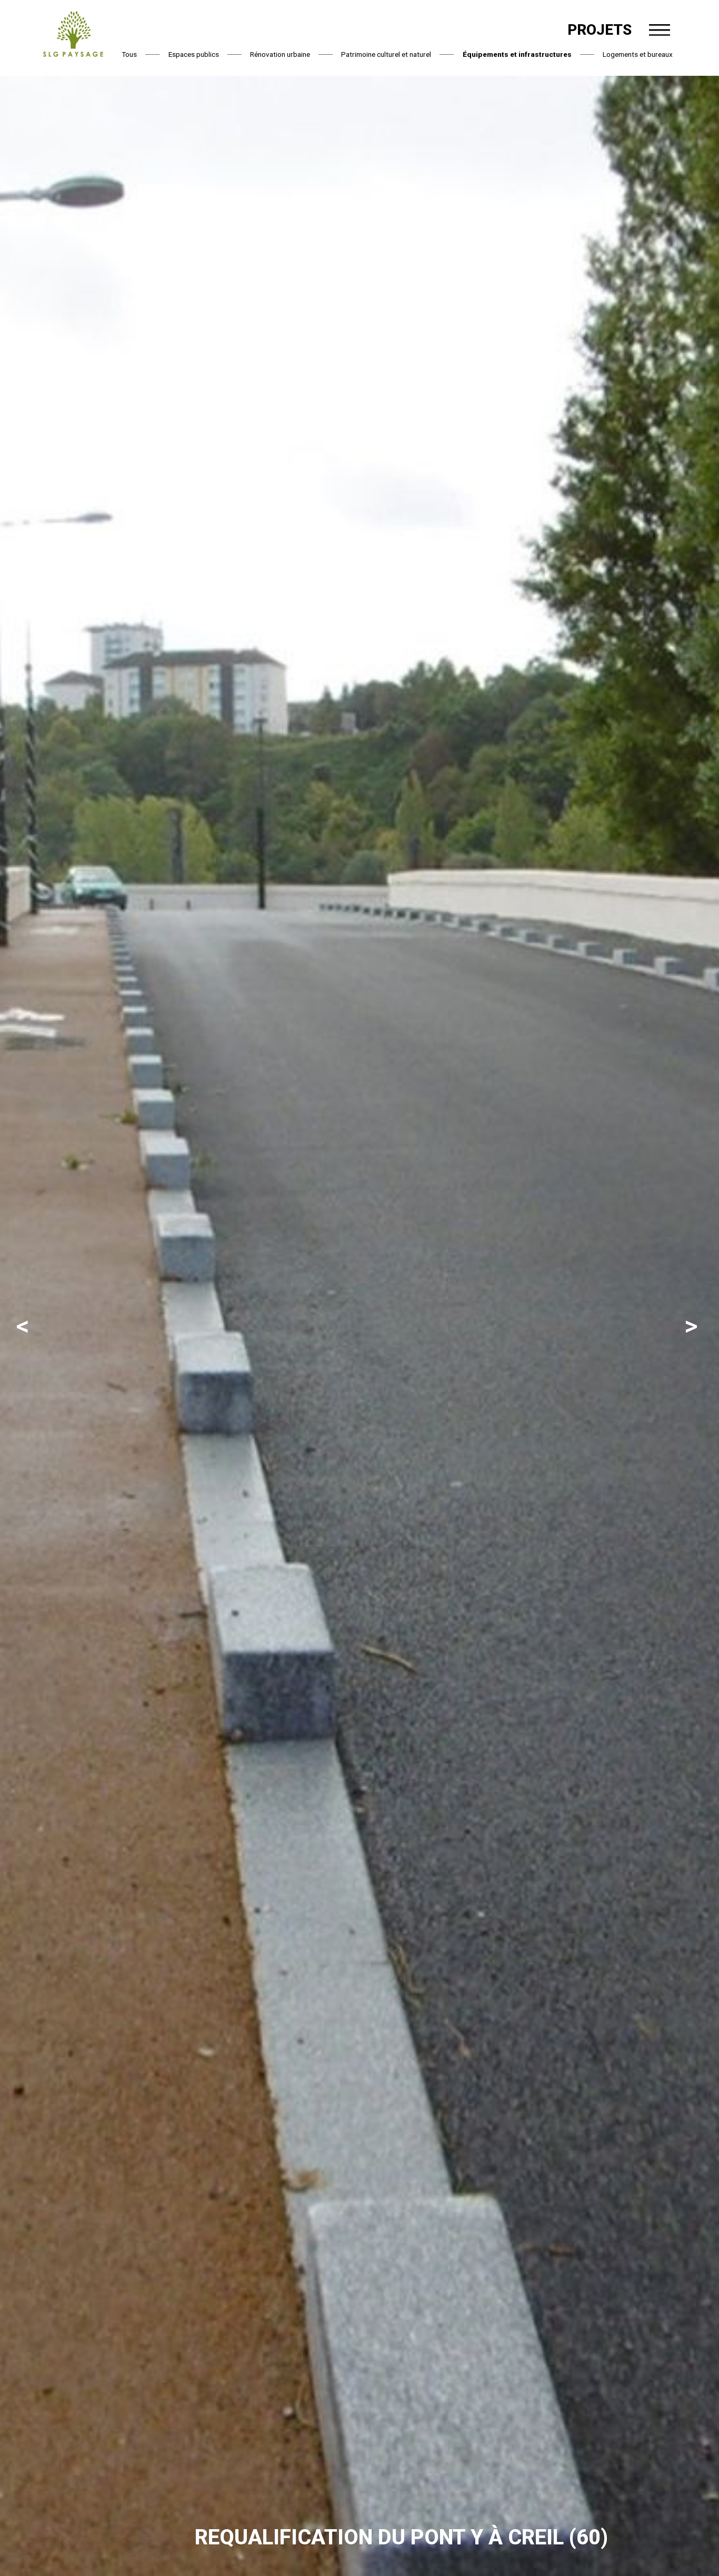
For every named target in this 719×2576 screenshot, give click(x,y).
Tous (129, 54)
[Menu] (660, 30)
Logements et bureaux (638, 54)
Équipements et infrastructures (517, 54)
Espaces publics (194, 54)
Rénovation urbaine (280, 54)
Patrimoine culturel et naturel (386, 54)
